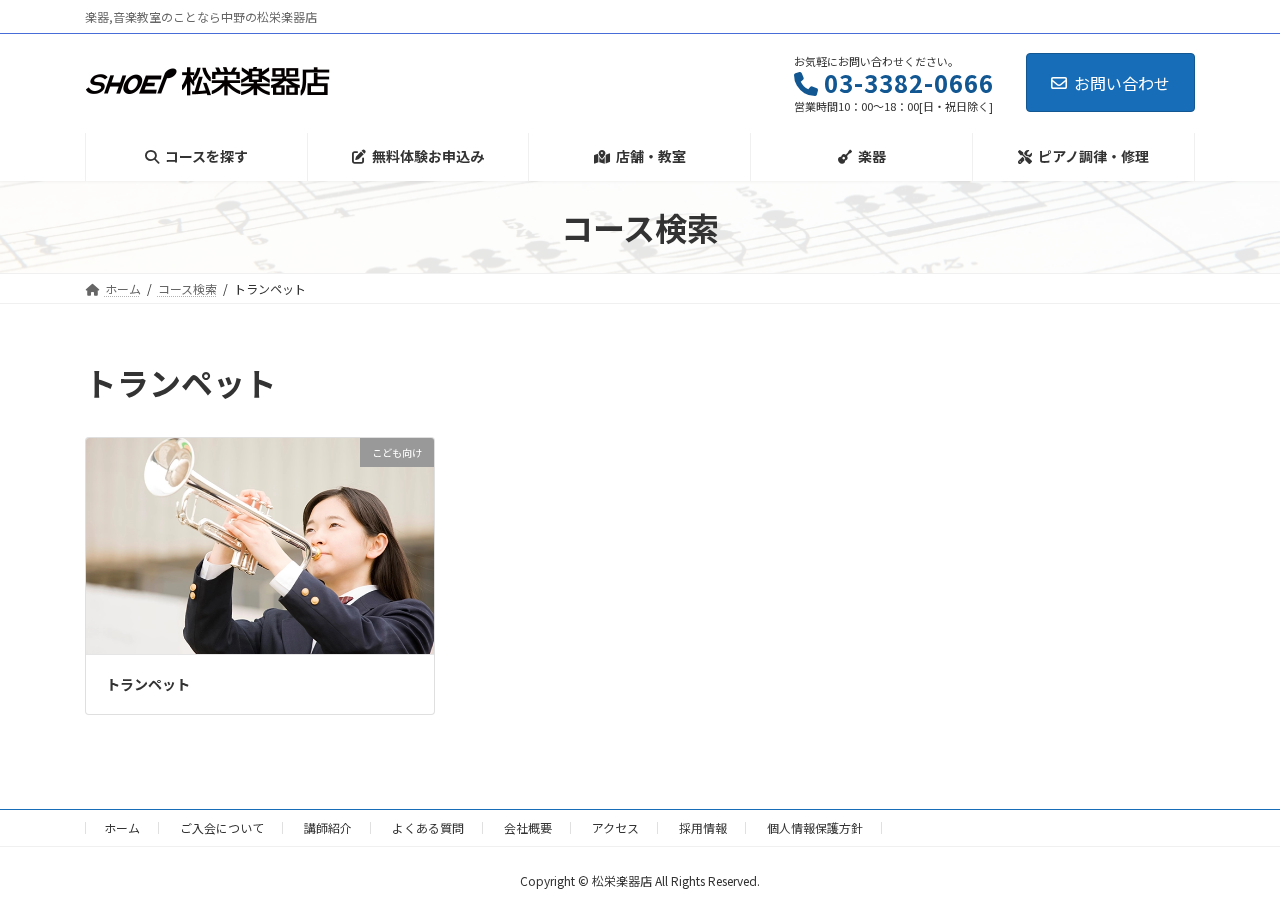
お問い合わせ (1122, 83)
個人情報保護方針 (815, 827)
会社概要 (528, 827)
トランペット (148, 684)
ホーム (122, 827)
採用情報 (703, 827)
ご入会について (222, 827)
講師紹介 (328, 827)
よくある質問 (428, 827)
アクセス (615, 827)
